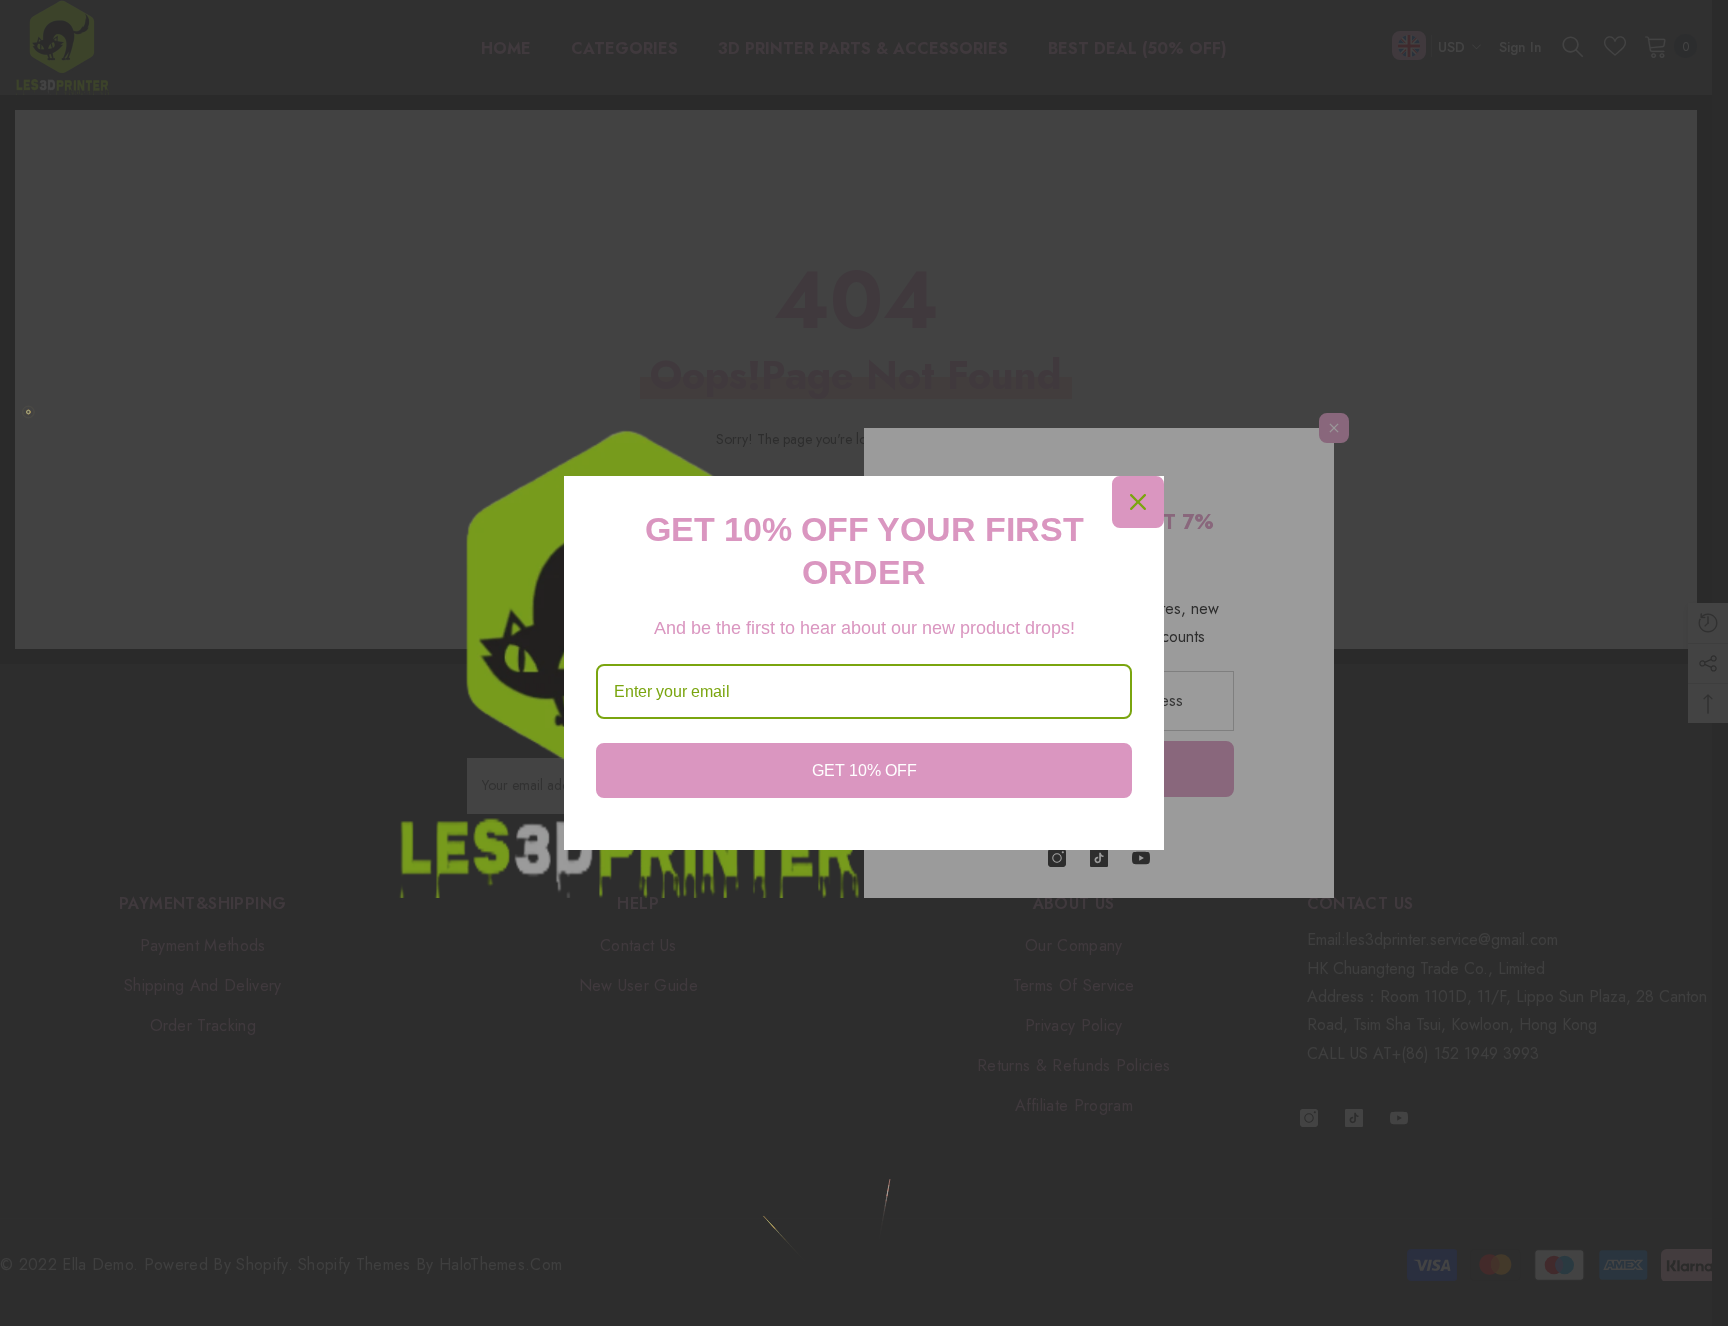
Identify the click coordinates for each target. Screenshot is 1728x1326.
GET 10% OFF (864, 770)
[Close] (1138, 502)
